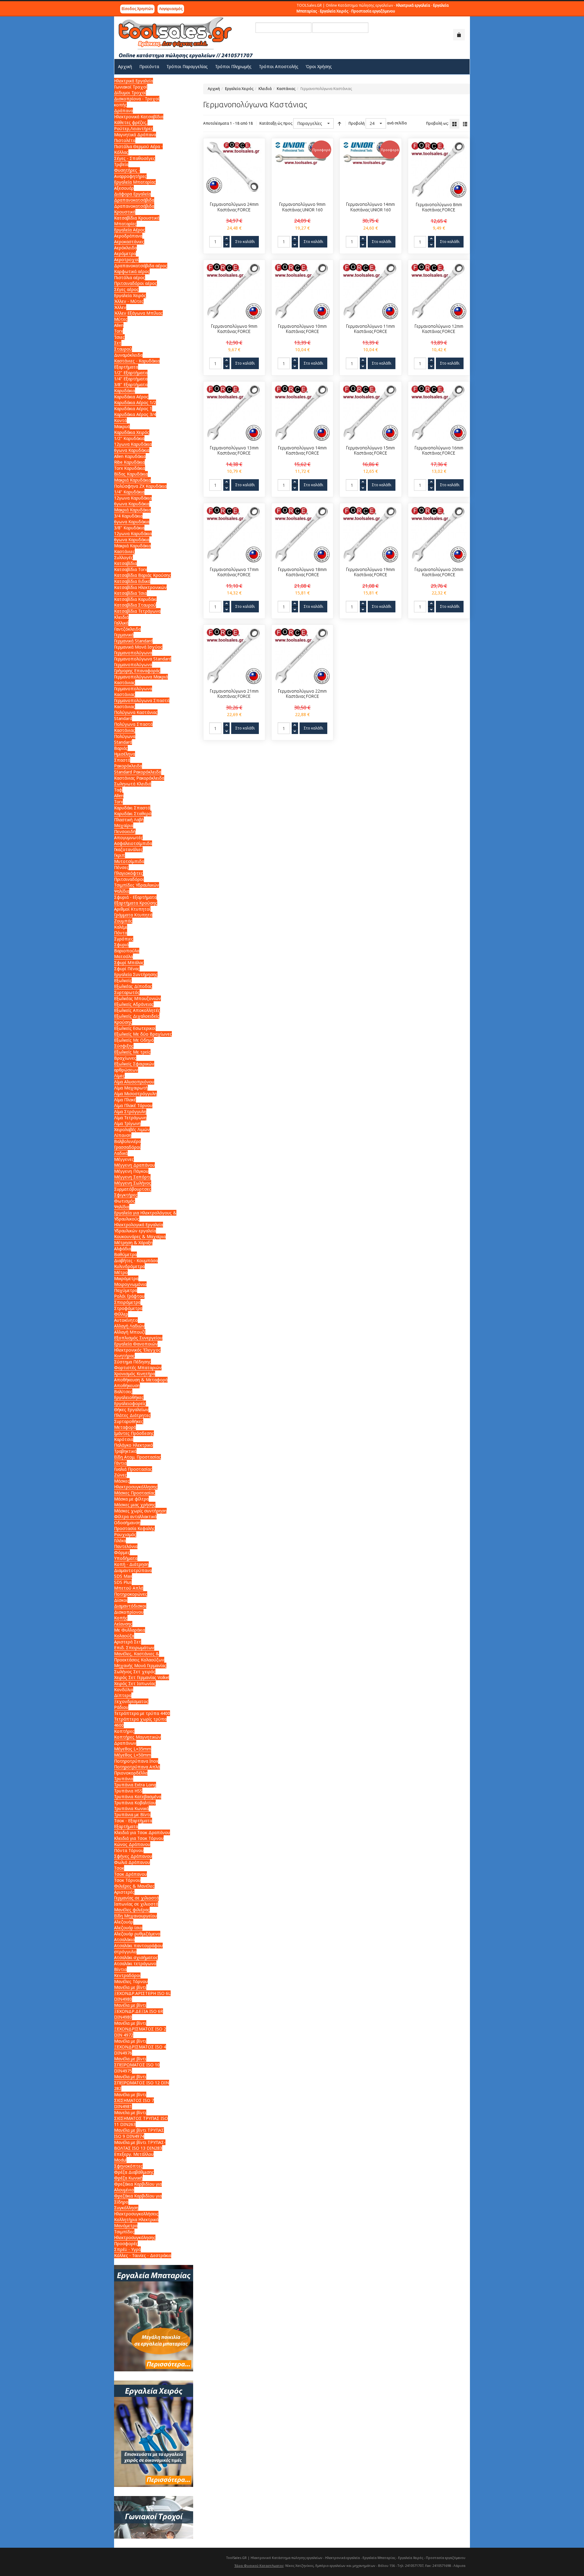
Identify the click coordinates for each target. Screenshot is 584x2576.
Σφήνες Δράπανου (133, 1856)
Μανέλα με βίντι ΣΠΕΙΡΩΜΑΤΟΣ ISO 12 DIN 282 (142, 2083)
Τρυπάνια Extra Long (135, 1785)
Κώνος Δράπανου (132, 1844)
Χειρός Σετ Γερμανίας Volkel (142, 1677)
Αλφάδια (123, 1249)
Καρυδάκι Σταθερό (133, 814)
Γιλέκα (120, 1541)
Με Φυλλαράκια (130, 1630)
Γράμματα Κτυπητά (133, 915)
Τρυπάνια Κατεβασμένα (138, 1797)
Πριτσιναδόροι (129, 879)
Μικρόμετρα (126, 1278)
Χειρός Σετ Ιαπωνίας (135, 1683)
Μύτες (121, 319)
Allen (119, 325)
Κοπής (121, 1618)
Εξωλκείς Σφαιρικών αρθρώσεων (134, 1067)
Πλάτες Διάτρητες (132, 1415)
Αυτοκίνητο (126, 1320)
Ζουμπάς (123, 921)
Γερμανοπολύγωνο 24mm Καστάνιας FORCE (234, 207)
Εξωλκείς (123, 980)
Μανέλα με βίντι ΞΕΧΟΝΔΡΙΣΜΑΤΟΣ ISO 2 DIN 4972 (140, 2029)
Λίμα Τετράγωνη (130, 1118)
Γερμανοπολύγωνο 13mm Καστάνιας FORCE (234, 451)
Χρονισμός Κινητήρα (135, 1374)
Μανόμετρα (126, 2226)
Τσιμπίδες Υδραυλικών (137, 885)
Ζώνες (120, 1475)
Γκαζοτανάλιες (128, 849)
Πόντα (121, 933)
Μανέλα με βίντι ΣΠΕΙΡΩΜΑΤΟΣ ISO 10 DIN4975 (137, 2065)
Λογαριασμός (171, 9)
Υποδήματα (126, 1558)
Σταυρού (123, 349)
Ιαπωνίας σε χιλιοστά (136, 1904)
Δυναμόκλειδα (128, 355)
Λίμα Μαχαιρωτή (131, 1088)
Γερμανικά (124, 635)
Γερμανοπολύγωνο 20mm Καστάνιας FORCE (439, 572)
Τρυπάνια (124, 1779)
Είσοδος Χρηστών (137, 9)
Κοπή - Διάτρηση (131, 1564)
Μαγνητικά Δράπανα (135, 135)
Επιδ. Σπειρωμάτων (134, 1648)
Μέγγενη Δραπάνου (134, 1165)
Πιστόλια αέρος (130, 277)
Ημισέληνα (125, 754)
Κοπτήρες (124, 1731)
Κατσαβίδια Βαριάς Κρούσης (143, 575)
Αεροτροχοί (126, 260)
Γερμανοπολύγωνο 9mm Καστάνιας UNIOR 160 (302, 207)
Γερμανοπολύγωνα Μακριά (141, 677)
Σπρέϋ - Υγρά (127, 2249)
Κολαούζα (124, 1636)
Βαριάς (121, 748)
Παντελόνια (126, 1546)
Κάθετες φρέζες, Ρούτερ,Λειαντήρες (134, 125)
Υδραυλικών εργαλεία (135, 1231)
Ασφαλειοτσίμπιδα (133, 843)
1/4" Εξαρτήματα (131, 379)
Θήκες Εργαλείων (131, 1409)
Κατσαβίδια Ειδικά (132, 581)
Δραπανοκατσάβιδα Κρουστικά (134, 209)
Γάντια (120, 1463)
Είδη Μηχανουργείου (136, 1916)
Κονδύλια (124, 1690)
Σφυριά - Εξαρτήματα (135, 897)
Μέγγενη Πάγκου (131, 1171)
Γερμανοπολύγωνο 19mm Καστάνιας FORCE (370, 572)
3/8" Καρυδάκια (129, 528)
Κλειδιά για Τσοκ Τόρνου (139, 1838)
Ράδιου (121, 1707)
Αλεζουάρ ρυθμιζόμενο (137, 1934)
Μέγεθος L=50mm (133, 1755)
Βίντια (120, 1969)
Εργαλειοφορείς (130, 1403)
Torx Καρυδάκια (130, 468)
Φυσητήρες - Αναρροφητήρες (130, 173)
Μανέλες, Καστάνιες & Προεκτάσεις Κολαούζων (139, 1657)
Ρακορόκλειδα (128, 766)
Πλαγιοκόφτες (129, 873)
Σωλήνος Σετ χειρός (135, 1672)
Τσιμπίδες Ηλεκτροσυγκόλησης (135, 2235)
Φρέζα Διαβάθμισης (134, 2172)
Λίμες (119, 1076)
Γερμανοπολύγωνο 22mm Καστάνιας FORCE (302, 694)
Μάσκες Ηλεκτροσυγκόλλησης (136, 1484)
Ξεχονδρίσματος (131, 1701)
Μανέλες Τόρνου (131, 1981)
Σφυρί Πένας (127, 969)
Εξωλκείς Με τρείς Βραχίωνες (132, 1055)
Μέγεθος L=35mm (133, 1749)
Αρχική (214, 89)
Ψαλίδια (122, 891)
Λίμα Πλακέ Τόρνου (133, 1105)
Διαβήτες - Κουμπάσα (136, 1260)
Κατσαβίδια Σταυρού (135, 605)
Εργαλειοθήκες (129, 1397)
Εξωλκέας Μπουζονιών (137, 998)
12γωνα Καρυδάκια (133, 444)
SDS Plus (123, 1582)
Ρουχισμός (125, 1534)
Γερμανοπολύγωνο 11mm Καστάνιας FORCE (370, 329)
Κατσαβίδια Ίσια (130, 593)
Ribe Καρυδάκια (129, 462)
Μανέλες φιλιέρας (132, 1910)
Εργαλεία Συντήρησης (136, 974)
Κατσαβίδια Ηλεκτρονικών (140, 587)
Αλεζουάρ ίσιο (128, 1928)
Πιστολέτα (125, 140)
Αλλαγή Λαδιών (129, 1326)
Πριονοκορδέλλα (131, 1773)
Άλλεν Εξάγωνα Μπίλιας (138, 313)
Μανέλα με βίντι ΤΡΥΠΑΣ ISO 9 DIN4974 (139, 2133)
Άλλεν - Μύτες (129, 301)
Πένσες (121, 867)
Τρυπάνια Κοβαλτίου (135, 1803)
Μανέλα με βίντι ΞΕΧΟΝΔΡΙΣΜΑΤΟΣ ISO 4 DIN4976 (140, 2047)
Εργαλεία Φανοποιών (136, 1344)
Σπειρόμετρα (127, 1302)
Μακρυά (122, 426)
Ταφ (118, 790)
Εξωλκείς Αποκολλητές (137, 1010)
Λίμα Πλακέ (125, 1100)
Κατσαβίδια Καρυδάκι (135, 599)
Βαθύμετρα (125, 1254)
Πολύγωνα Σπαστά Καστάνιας (133, 727)
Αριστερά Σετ (128, 1642)
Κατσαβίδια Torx (130, 569)
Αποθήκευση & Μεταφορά (141, 1380)
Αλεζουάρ (124, 1922)
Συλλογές (123, 557)
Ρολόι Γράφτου (129, 1296)
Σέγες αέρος (126, 289)
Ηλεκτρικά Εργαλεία (134, 81)
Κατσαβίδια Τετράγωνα (137, 611)
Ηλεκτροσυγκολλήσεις (136, 2214)
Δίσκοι (121, 1600)
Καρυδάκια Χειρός (132, 432)
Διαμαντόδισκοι (130, 1606)
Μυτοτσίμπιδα (129, 861)
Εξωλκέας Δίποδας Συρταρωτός (133, 989)
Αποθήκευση (127, 1385)
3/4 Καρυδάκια (128, 516)
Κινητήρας (124, 1356)
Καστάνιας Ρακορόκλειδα (139, 778)
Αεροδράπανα (128, 236)
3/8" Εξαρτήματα (131, 384)
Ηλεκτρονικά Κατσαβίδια (139, 117)
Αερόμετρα (125, 253)
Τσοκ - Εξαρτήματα (133, 1821)
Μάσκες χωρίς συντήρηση (140, 1511)
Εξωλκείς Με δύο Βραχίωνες (143, 1034)
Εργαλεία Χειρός (239, 89)
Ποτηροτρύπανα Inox (136, 1761)
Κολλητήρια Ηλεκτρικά (136, 2219)
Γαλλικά (121, 623)
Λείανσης (123, 1624)
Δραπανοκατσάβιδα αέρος (141, 266)
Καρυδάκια (125, 391)
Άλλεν (120, 307)
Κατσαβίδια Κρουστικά (137, 218)
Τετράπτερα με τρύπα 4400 (142, 1713)
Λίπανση (123, 1135)
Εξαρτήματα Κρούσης (136, 903)
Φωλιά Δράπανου (132, 1862)
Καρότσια (124, 1439)
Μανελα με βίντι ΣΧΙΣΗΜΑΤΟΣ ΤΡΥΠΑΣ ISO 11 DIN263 (141, 2118)
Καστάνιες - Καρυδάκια (137, 361)
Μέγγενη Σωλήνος (133, 1183)
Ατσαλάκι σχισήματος (136, 1957)
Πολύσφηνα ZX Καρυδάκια (140, 486)
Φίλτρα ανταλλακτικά (135, 1517)
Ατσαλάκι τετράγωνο (135, 1963)
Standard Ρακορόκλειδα (138, 772)
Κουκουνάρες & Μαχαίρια (140, 1236)
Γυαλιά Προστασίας (133, 1469)
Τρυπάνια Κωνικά (131, 1808)
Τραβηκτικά (125, 1451)
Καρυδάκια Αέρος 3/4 (135, 414)
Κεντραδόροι (127, 1975)
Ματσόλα (123, 956)
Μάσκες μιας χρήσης (135, 1505)
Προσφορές (126, 2244)
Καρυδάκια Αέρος (131, 397)
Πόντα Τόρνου (129, 1850)
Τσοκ (119, 1868)
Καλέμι (121, 927)
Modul (120, 2160)
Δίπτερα (123, 1695)
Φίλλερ (121, 1314)
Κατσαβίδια (125, 563)
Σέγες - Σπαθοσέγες (135, 158)
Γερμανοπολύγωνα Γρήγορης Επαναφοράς (137, 668)
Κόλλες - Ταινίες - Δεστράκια (143, 2255)
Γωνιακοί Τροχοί (131, 87)
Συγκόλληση (126, 2208)
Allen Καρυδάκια (130, 456)
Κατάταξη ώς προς (276, 123)
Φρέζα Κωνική (128, 2178)
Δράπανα (123, 111)
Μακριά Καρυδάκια (132, 480)
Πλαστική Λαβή (129, 820)
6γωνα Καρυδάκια (132, 450)
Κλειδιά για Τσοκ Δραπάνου (142, 1832)
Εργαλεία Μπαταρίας (135, 182)
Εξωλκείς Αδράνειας (134, 1004)
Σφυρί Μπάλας (129, 963)
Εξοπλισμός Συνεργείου (138, 1338)
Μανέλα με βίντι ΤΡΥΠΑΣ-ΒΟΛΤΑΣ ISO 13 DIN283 (140, 2145)
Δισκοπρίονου (129, 1612)
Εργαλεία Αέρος (130, 230)
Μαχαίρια (124, 825)
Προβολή (357, 123)
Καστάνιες (124, 551)
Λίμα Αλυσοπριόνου (134, 1082)
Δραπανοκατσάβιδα (134, 200)
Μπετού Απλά (129, 1588)
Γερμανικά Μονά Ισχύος (138, 647)
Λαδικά (121, 1153)
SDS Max (123, 1576)
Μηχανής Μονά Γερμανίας (140, 1665)
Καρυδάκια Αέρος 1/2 (135, 402)
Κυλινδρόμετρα (129, 1266)
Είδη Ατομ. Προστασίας (137, 1457)
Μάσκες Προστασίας (135, 1493)
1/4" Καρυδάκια (129, 492)
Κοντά (120, 420)
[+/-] (339, 123)
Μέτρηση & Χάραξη (133, 1243)
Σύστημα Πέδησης (132, 1362)
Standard (123, 742)
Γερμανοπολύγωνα (133, 653)
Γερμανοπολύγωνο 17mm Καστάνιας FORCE (234, 572)
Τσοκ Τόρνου (127, 1880)
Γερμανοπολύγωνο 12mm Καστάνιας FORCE (439, 329)
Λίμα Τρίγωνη (127, 1123)
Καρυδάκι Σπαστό (132, 808)
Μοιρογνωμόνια (130, 1284)
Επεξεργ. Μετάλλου (134, 2154)
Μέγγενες (124, 1159)
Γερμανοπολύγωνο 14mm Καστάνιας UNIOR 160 (370, 207)
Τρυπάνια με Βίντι (132, 1814)
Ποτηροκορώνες (131, 1594)
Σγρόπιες (124, 939)
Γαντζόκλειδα (127, 629)
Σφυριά (121, 945)
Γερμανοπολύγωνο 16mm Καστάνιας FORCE (439, 451)
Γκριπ (120, 855)
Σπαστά (122, 760)
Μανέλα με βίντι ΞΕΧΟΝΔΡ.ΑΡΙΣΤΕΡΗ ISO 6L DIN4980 (142, 1993)
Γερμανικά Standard (133, 641)
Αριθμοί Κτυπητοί (132, 909)
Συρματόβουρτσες (133, 1189)
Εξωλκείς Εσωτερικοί (135, 1028)
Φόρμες (122, 1552)
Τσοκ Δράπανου (130, 1874)
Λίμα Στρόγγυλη (130, 1111)
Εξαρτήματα (126, 367)
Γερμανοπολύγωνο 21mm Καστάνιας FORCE (234, 694)
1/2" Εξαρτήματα (131, 373)
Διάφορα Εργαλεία (132, 194)
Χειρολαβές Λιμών (132, 1129)
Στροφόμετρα (128, 1308)
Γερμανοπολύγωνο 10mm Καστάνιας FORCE (302, 329)
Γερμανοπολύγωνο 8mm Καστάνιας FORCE (439, 207)
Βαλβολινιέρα (127, 1141)
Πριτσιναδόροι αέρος (136, 283)
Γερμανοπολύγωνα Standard (143, 659)
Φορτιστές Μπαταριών (138, 1368)
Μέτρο (121, 1272)
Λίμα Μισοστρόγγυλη (136, 1094)
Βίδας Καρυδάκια (131, 474)
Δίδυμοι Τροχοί (130, 93)
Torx (118, 331)
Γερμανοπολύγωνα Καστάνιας (133, 692)
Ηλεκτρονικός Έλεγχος (137, 1350)
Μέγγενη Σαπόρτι (132, 1177)
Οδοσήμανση (127, 1523)
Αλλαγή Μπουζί (130, 1332)
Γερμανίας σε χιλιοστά (136, 1898)
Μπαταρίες (125, 224)
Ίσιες (119, 337)
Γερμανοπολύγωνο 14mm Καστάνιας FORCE (302, 451)
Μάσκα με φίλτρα (131, 1499)
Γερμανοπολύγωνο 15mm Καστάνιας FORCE (370, 451)
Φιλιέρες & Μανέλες (134, 1886)
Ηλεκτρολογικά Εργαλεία (139, 1225)
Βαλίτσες (123, 1392)
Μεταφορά (125, 1427)
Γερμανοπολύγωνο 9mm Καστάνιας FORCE (234, 329)
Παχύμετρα (126, 1290)
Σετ (118, 343)
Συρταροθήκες (129, 1421)
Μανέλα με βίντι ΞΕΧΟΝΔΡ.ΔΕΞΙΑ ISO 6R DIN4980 (139, 2011)
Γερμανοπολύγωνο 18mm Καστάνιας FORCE (302, 572)
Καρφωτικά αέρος (132, 271)
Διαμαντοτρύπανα (133, 1570)
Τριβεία (121, 164)
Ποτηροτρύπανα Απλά (137, 1767)
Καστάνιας (286, 89)
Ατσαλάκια (124, 1939)
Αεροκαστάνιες (129, 242)
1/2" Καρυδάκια (129, 438)
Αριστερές (124, 1892)
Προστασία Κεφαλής (134, 1528)
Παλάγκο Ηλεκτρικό (134, 1445)
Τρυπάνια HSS (128, 1791)
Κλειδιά (265, 89)
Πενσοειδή (125, 831)
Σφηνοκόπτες (128, 2166)
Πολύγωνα (125, 736)
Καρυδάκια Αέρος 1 (133, 409)
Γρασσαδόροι (127, 1147)
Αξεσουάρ (124, 188)
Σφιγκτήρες (126, 1195)
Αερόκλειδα (125, 248)
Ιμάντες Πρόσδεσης (134, 1433)
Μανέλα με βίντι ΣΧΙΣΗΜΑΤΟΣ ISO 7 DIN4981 (134, 2100)
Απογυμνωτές (128, 838)
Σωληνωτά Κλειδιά (133, 784)
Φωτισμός (125, 1201)
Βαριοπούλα (127, 951)
